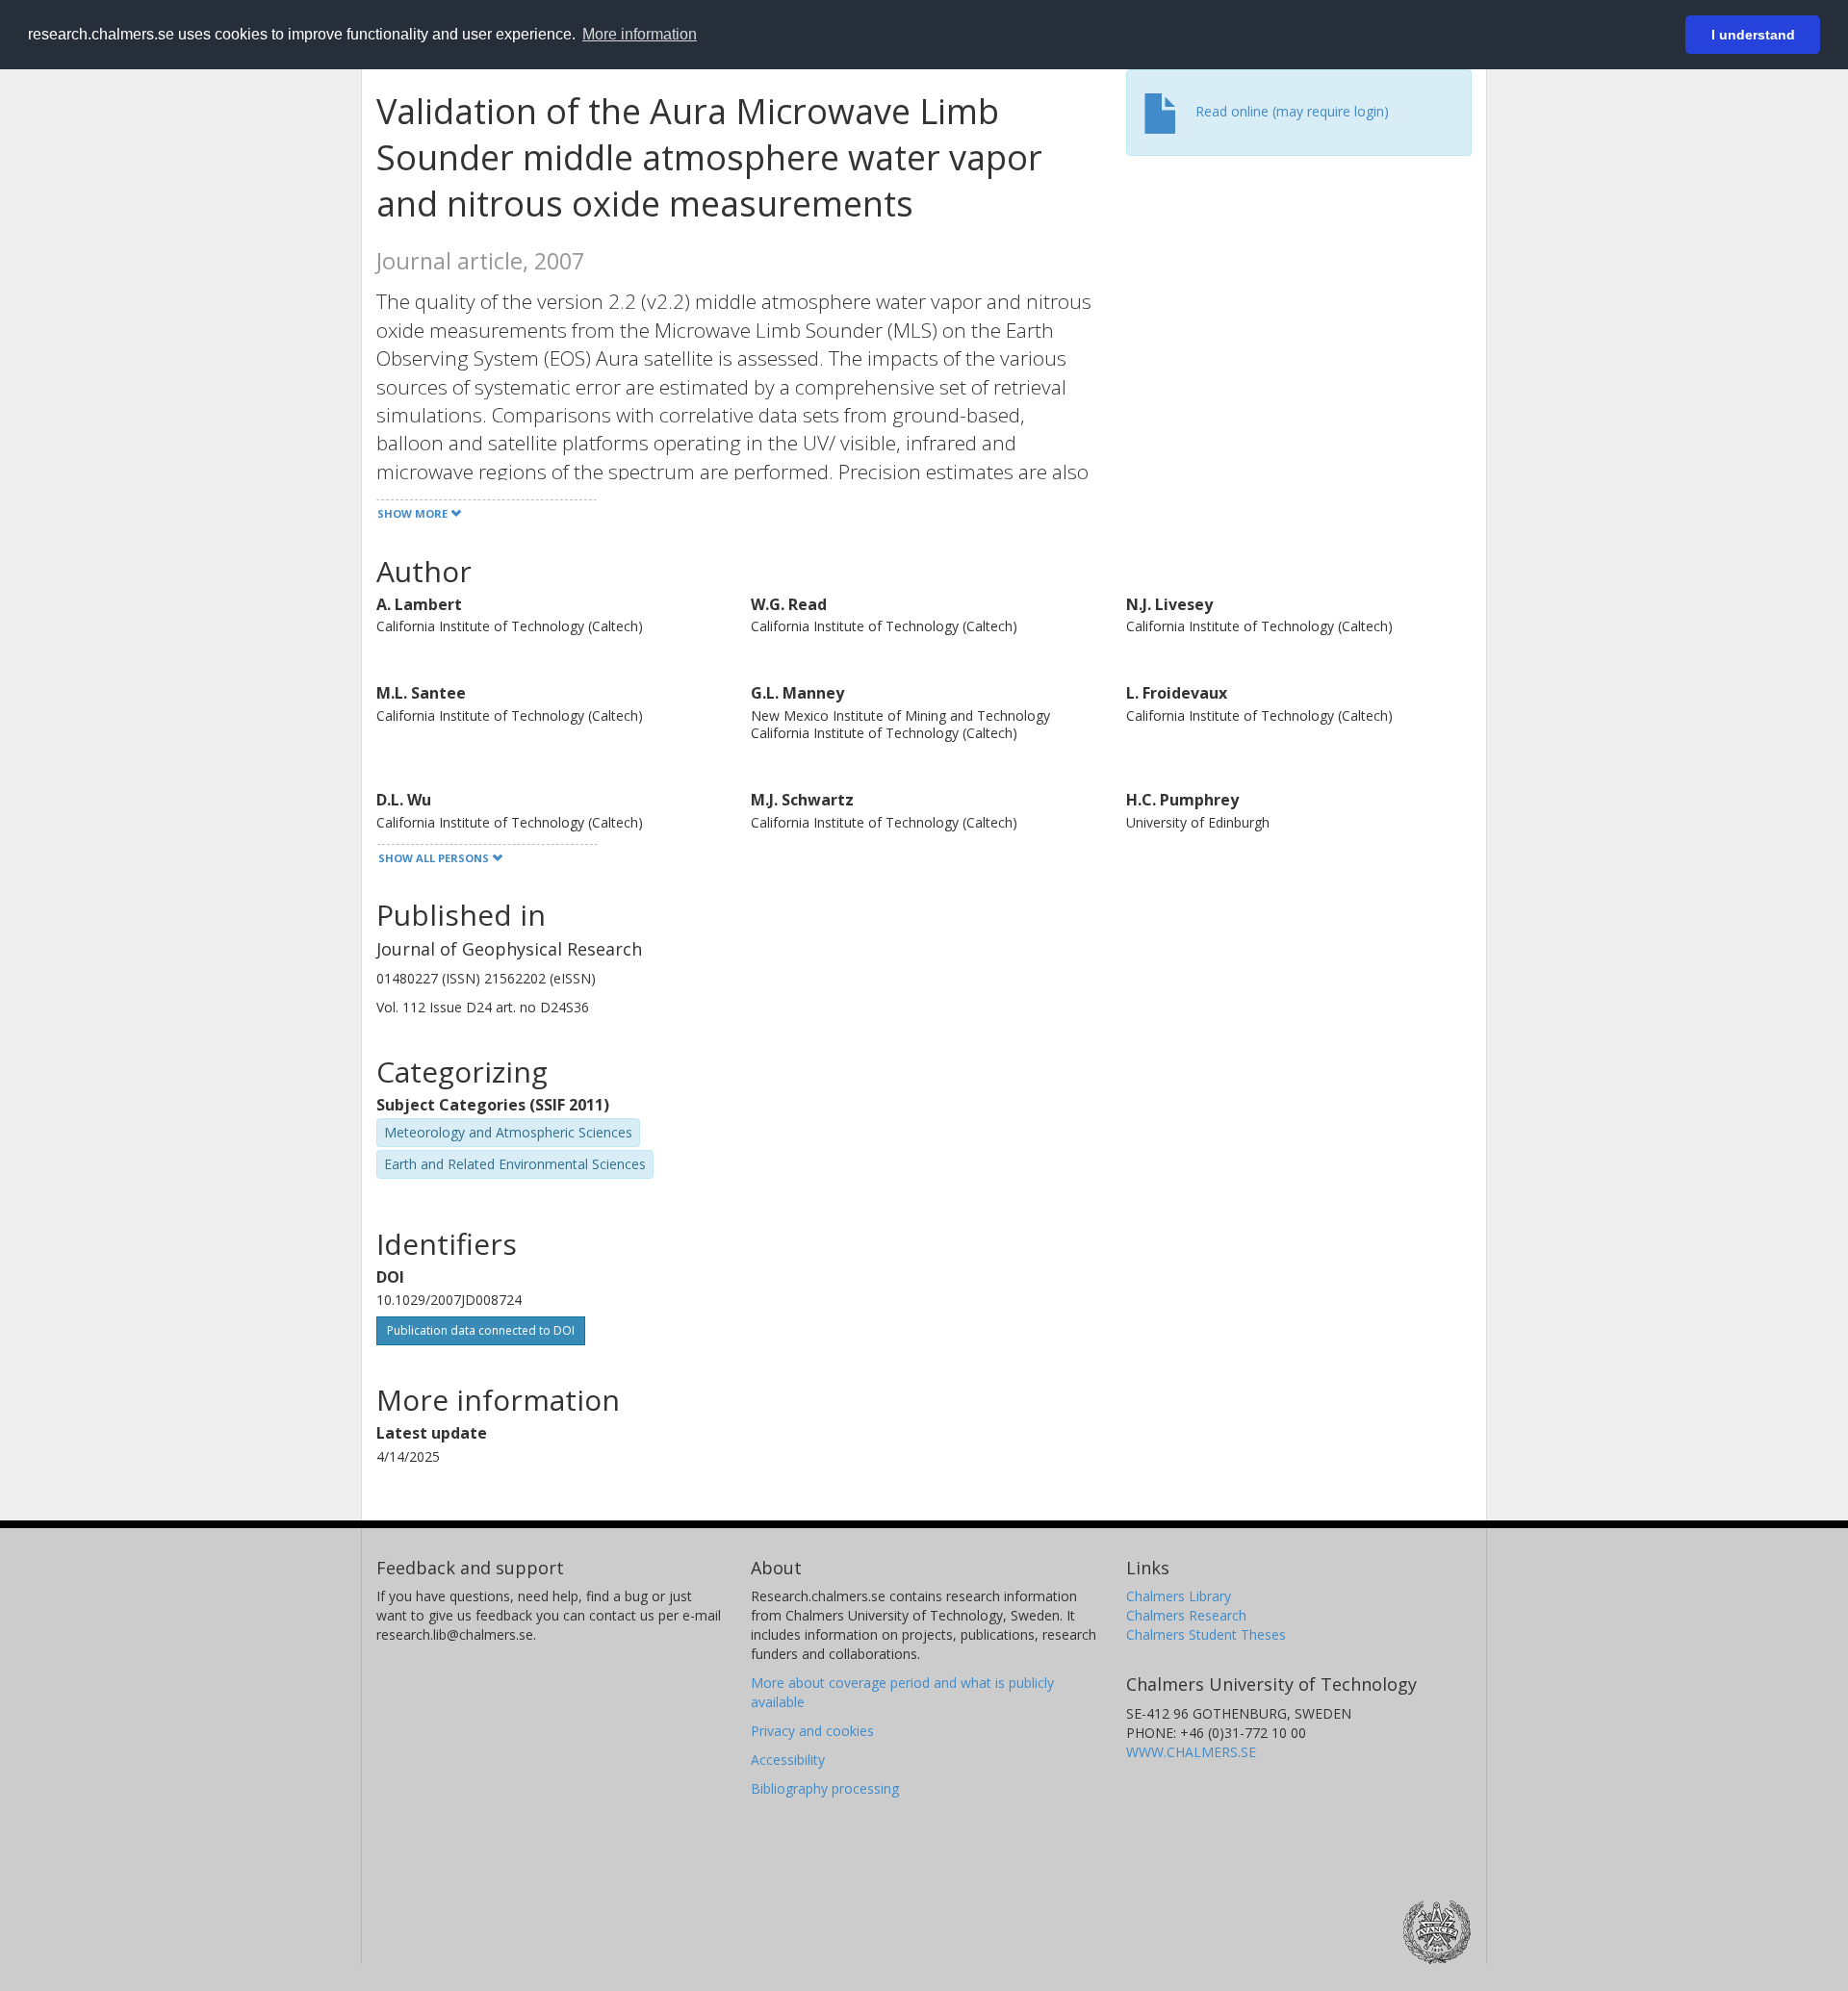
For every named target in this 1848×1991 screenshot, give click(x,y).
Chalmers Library (1179, 1596)
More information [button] (640, 34)
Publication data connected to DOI (481, 1330)
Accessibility (788, 1760)
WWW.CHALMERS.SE (1191, 1752)
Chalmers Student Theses (1206, 1634)
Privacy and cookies (812, 1731)
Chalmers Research (1186, 1615)
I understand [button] (1753, 35)
